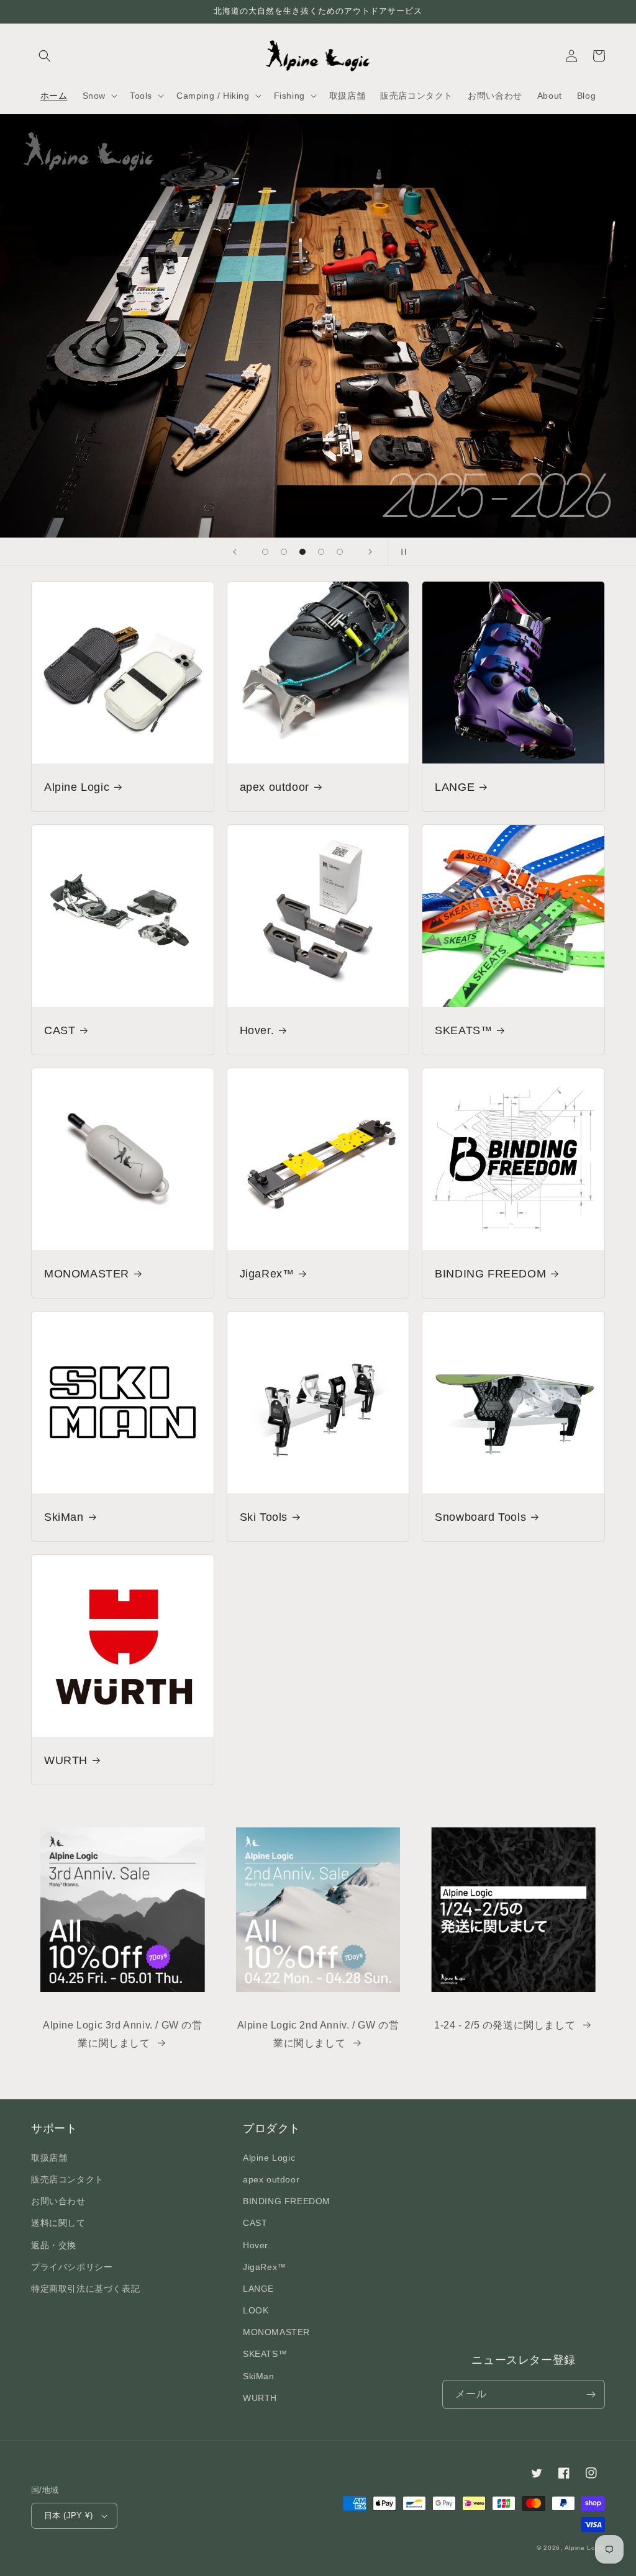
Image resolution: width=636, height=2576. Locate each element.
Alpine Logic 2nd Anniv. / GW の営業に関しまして (318, 2034)
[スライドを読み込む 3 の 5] (302, 552)
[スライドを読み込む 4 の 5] (321, 552)
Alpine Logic (77, 787)
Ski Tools (264, 1517)
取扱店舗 (49, 2158)
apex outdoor (275, 787)
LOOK (256, 2310)
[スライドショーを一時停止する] (401, 552)
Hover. (257, 1030)
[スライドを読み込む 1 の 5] (265, 552)
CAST (60, 1030)
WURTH (66, 1760)
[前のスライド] (235, 552)
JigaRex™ (267, 1274)
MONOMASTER (87, 1274)
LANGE (455, 787)
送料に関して (58, 2223)
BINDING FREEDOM (490, 1274)
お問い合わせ (58, 2201)
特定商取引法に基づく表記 (85, 2289)
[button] (45, 56)
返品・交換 (54, 2245)
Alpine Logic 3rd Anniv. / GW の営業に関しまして (123, 2034)
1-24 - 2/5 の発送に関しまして (505, 2025)
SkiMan (64, 1517)
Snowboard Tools (480, 1517)
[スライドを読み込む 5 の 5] (340, 552)
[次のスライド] (370, 552)
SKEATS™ (463, 1030)
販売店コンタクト (67, 2179)
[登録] (591, 2394)
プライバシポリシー (72, 2267)
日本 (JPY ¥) (68, 2515)
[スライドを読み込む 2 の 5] (284, 552)
